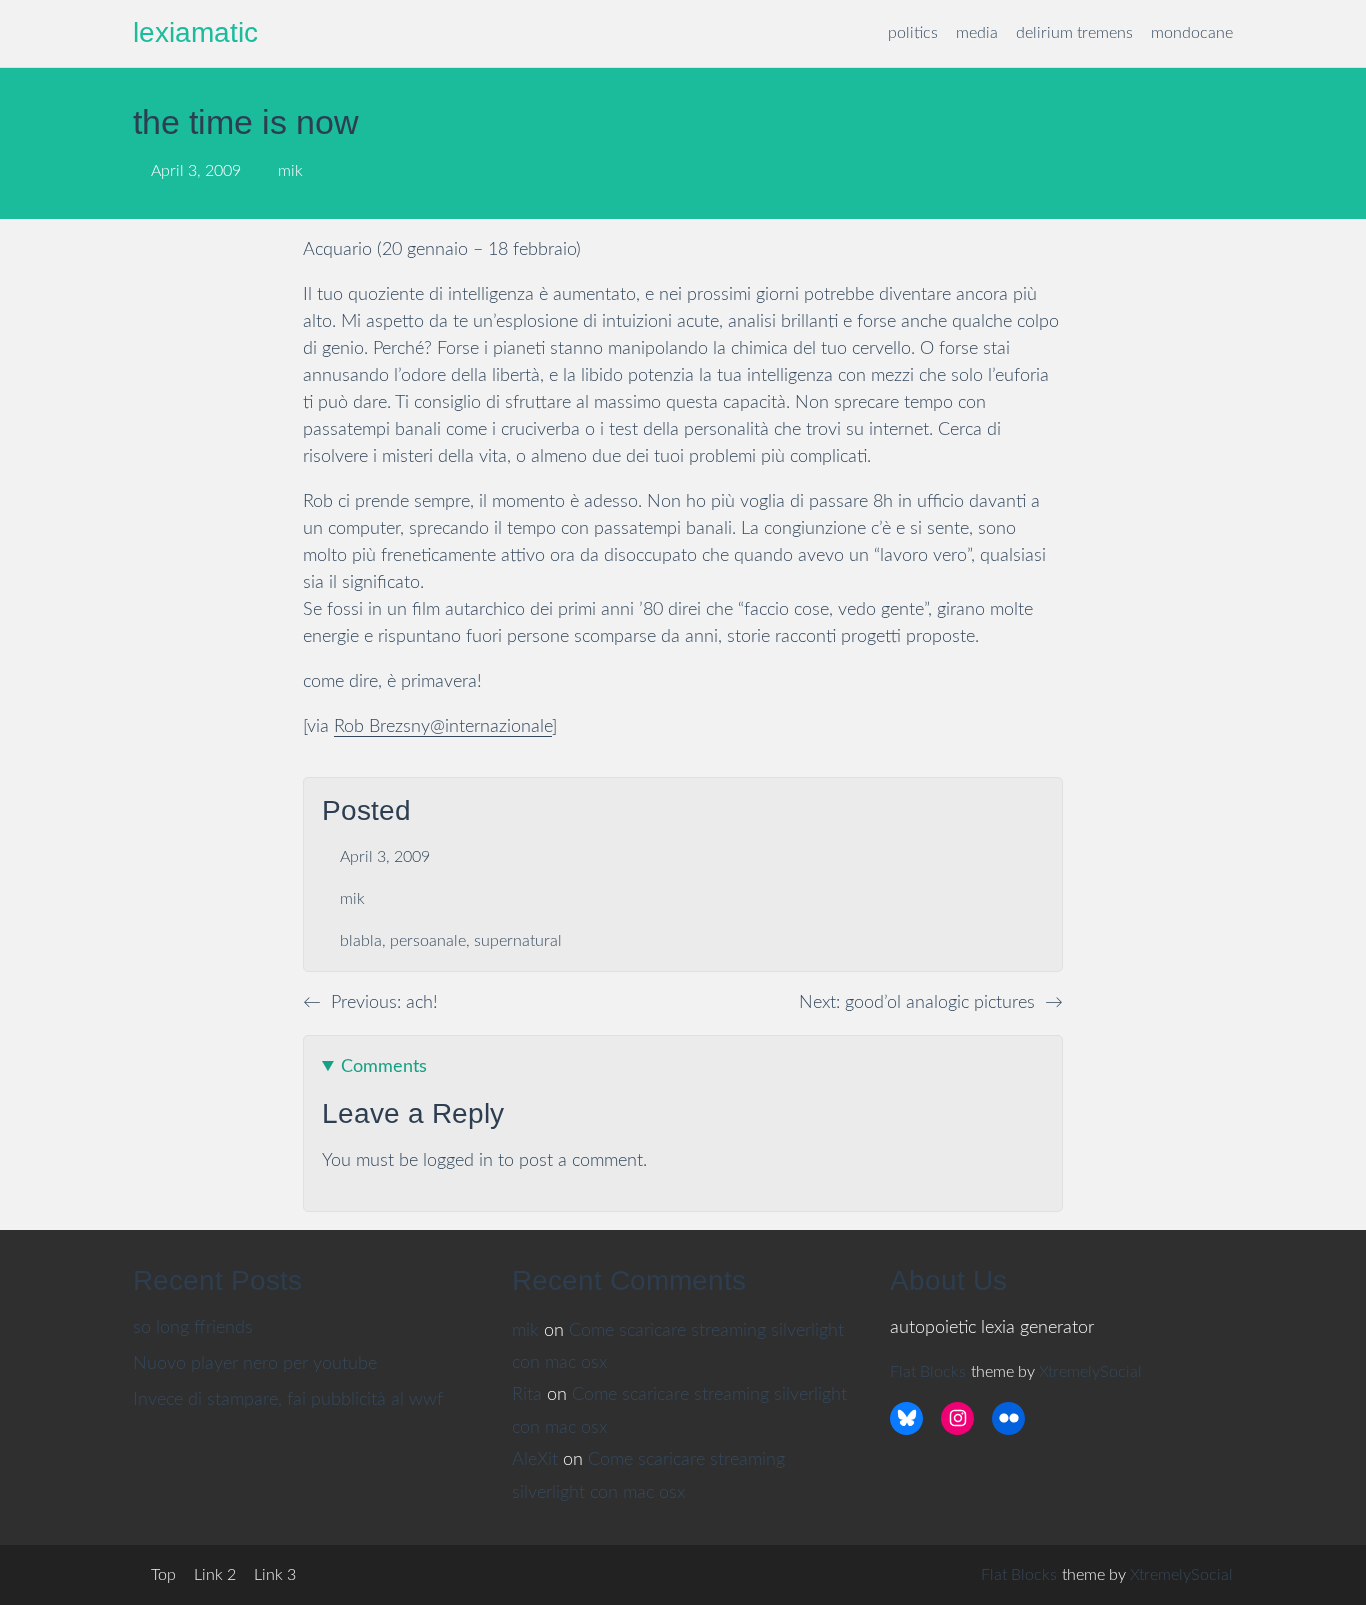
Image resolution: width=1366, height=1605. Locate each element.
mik (352, 899)
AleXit (535, 1460)
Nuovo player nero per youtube (255, 1364)
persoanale (428, 941)
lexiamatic (195, 32)
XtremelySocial (1090, 1372)
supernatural (518, 941)
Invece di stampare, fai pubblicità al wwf (288, 1400)
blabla (361, 941)
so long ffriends (193, 1328)
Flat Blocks (928, 1372)
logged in (458, 1161)
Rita (527, 1395)
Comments (384, 1067)
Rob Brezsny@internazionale (443, 727)
